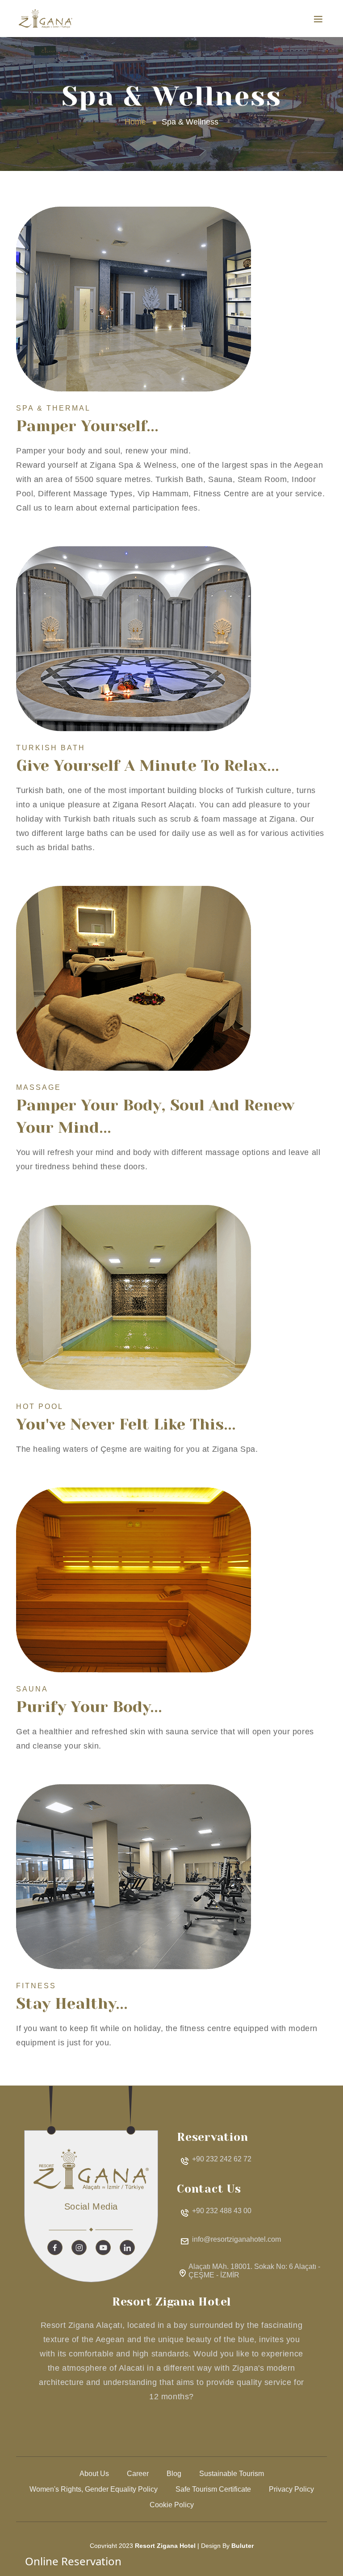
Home (135, 122)
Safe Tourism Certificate (213, 2489)
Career (138, 2474)
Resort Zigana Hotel (165, 2546)
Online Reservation (73, 2561)
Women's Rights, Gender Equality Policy (94, 2489)
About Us (94, 2474)
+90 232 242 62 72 (222, 2159)
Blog (174, 2474)
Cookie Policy (172, 2505)
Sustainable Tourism (232, 2474)
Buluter (243, 2546)
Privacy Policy (291, 2489)
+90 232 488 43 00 (222, 2211)
